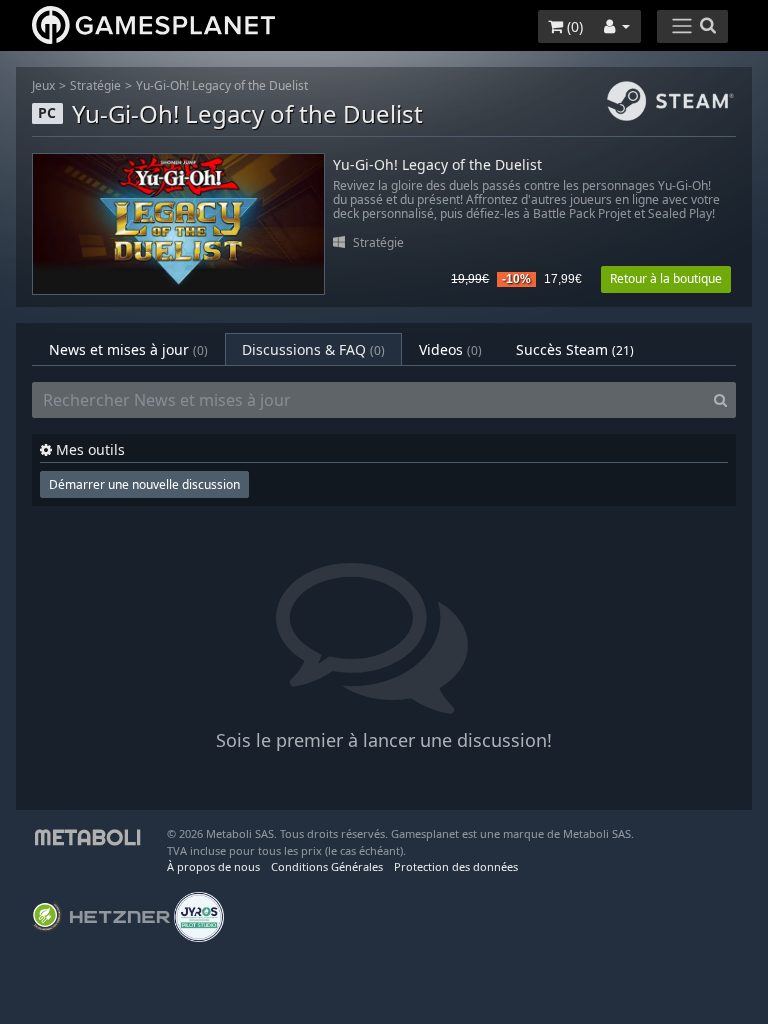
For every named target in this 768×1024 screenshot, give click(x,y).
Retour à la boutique (666, 278)
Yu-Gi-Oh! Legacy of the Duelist (222, 85)
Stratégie (95, 85)
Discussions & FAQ (313, 349)
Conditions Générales (327, 866)
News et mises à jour (128, 349)
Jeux (43, 85)
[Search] (720, 400)
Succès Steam (575, 349)
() (573, 26)
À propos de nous (213, 866)
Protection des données (456, 866)
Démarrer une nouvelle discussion (144, 484)
